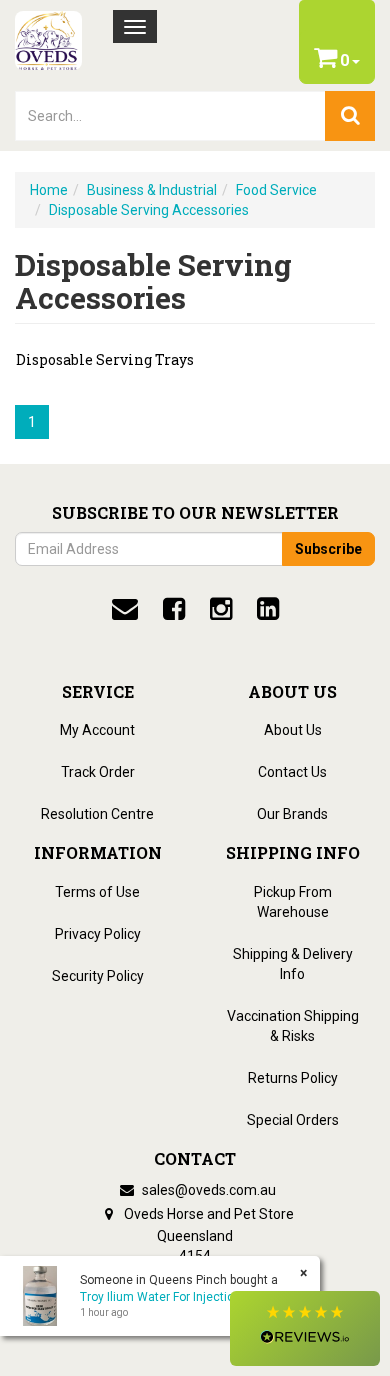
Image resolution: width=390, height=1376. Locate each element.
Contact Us (292, 772)
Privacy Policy (98, 934)
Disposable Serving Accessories (149, 210)
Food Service (276, 190)
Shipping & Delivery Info (293, 964)
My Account (97, 730)
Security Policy (98, 976)
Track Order (98, 772)
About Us (293, 730)
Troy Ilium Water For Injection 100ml (179, 1297)
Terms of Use (97, 892)
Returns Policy (293, 1078)
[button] (305, 1328)
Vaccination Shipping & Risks (293, 1026)
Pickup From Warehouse (293, 902)
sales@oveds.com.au (207, 1190)
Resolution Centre (97, 814)
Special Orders (293, 1120)
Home (49, 190)
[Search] (350, 116)
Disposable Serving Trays (105, 359)
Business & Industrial (152, 190)
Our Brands (292, 814)
